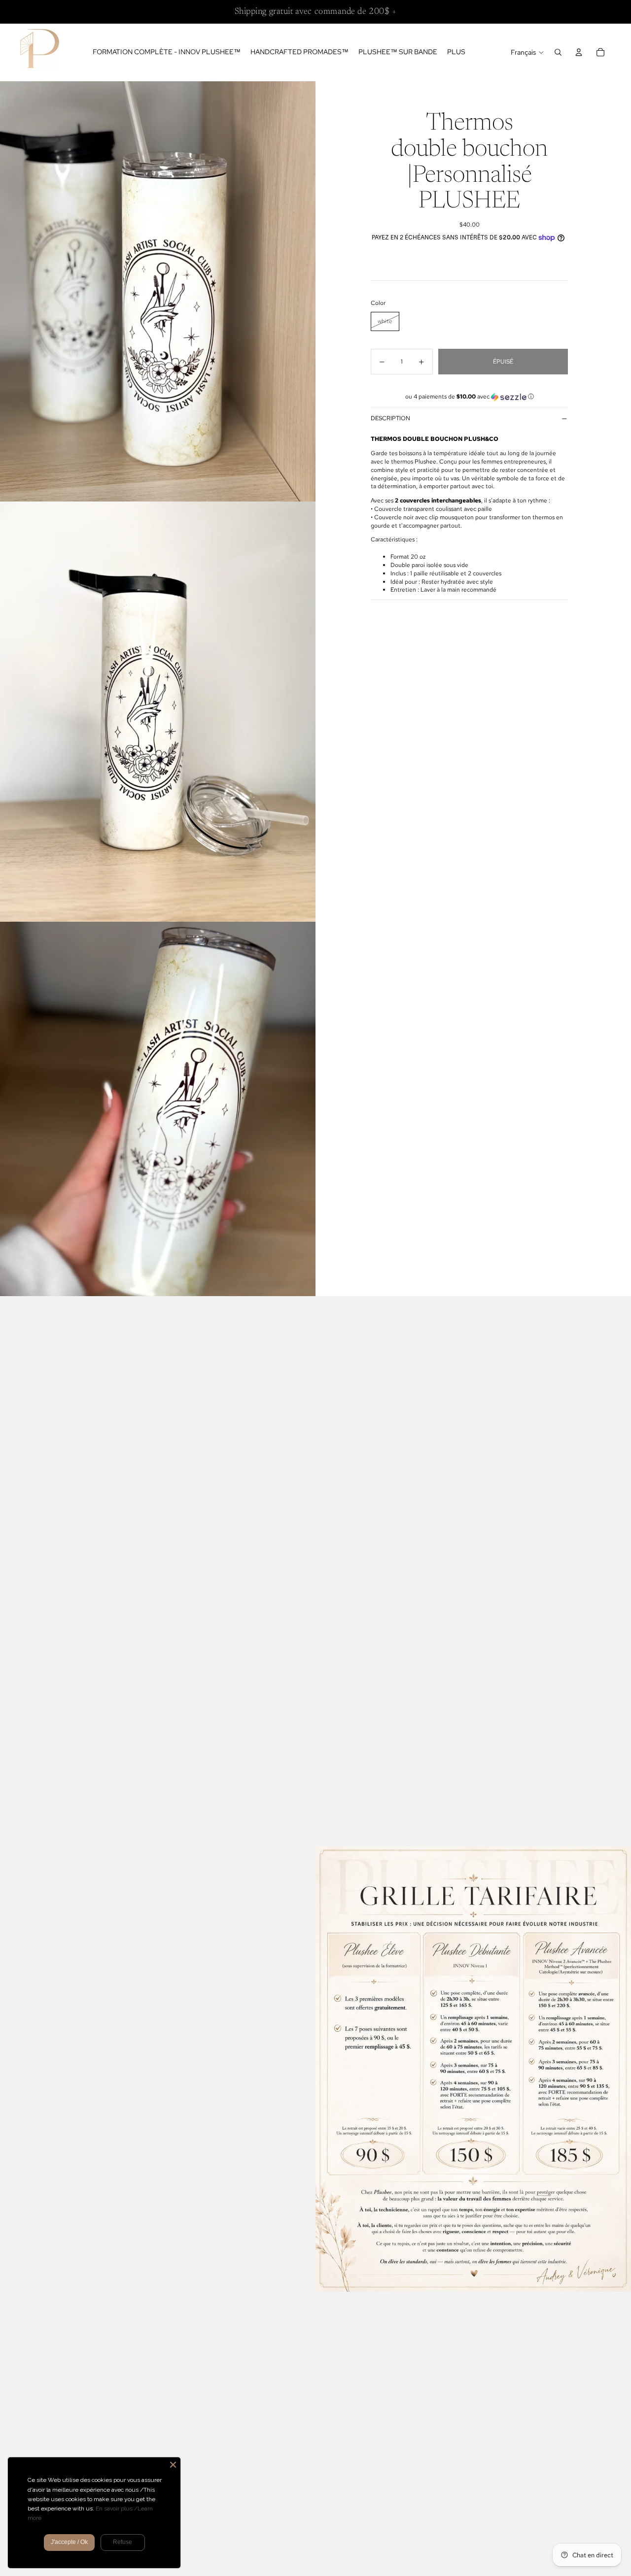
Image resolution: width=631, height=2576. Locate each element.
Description (390, 418)
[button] (469, 397)
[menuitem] (456, 52)
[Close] (173, 2465)
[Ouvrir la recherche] (558, 52)
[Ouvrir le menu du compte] (579, 52)
